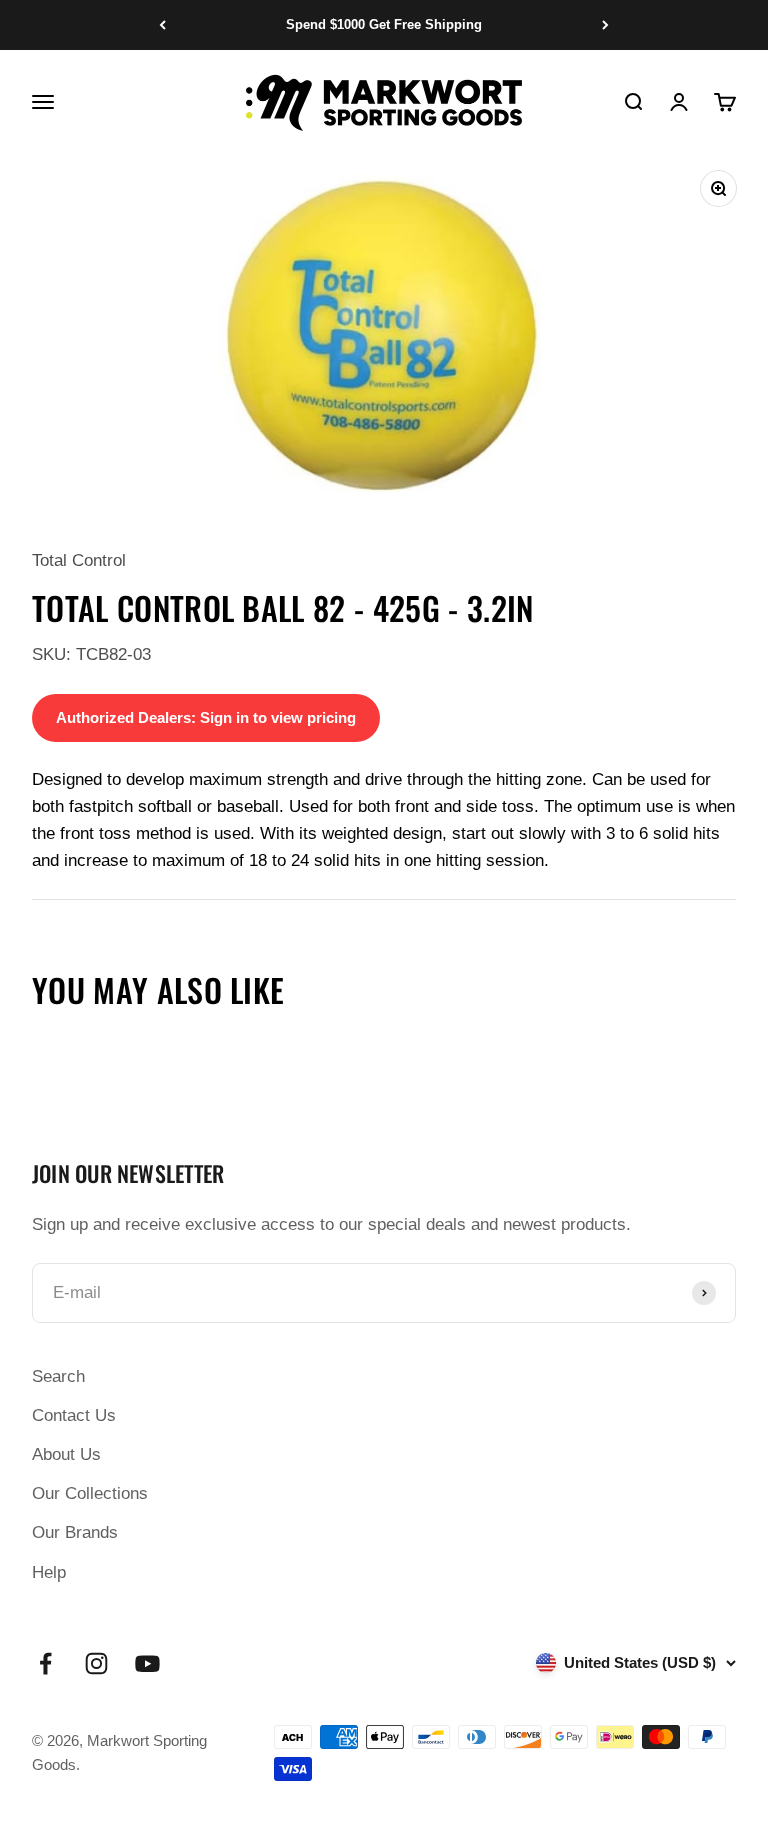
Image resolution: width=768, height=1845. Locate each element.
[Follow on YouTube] (147, 1663)
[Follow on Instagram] (96, 1663)
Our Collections (90, 1493)
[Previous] (162, 25)
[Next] (605, 25)
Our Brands (75, 1532)
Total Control (79, 560)
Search (58, 1376)
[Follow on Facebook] (45, 1663)
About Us (66, 1454)
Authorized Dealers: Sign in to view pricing (206, 717)
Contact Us (74, 1415)
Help (49, 1572)
